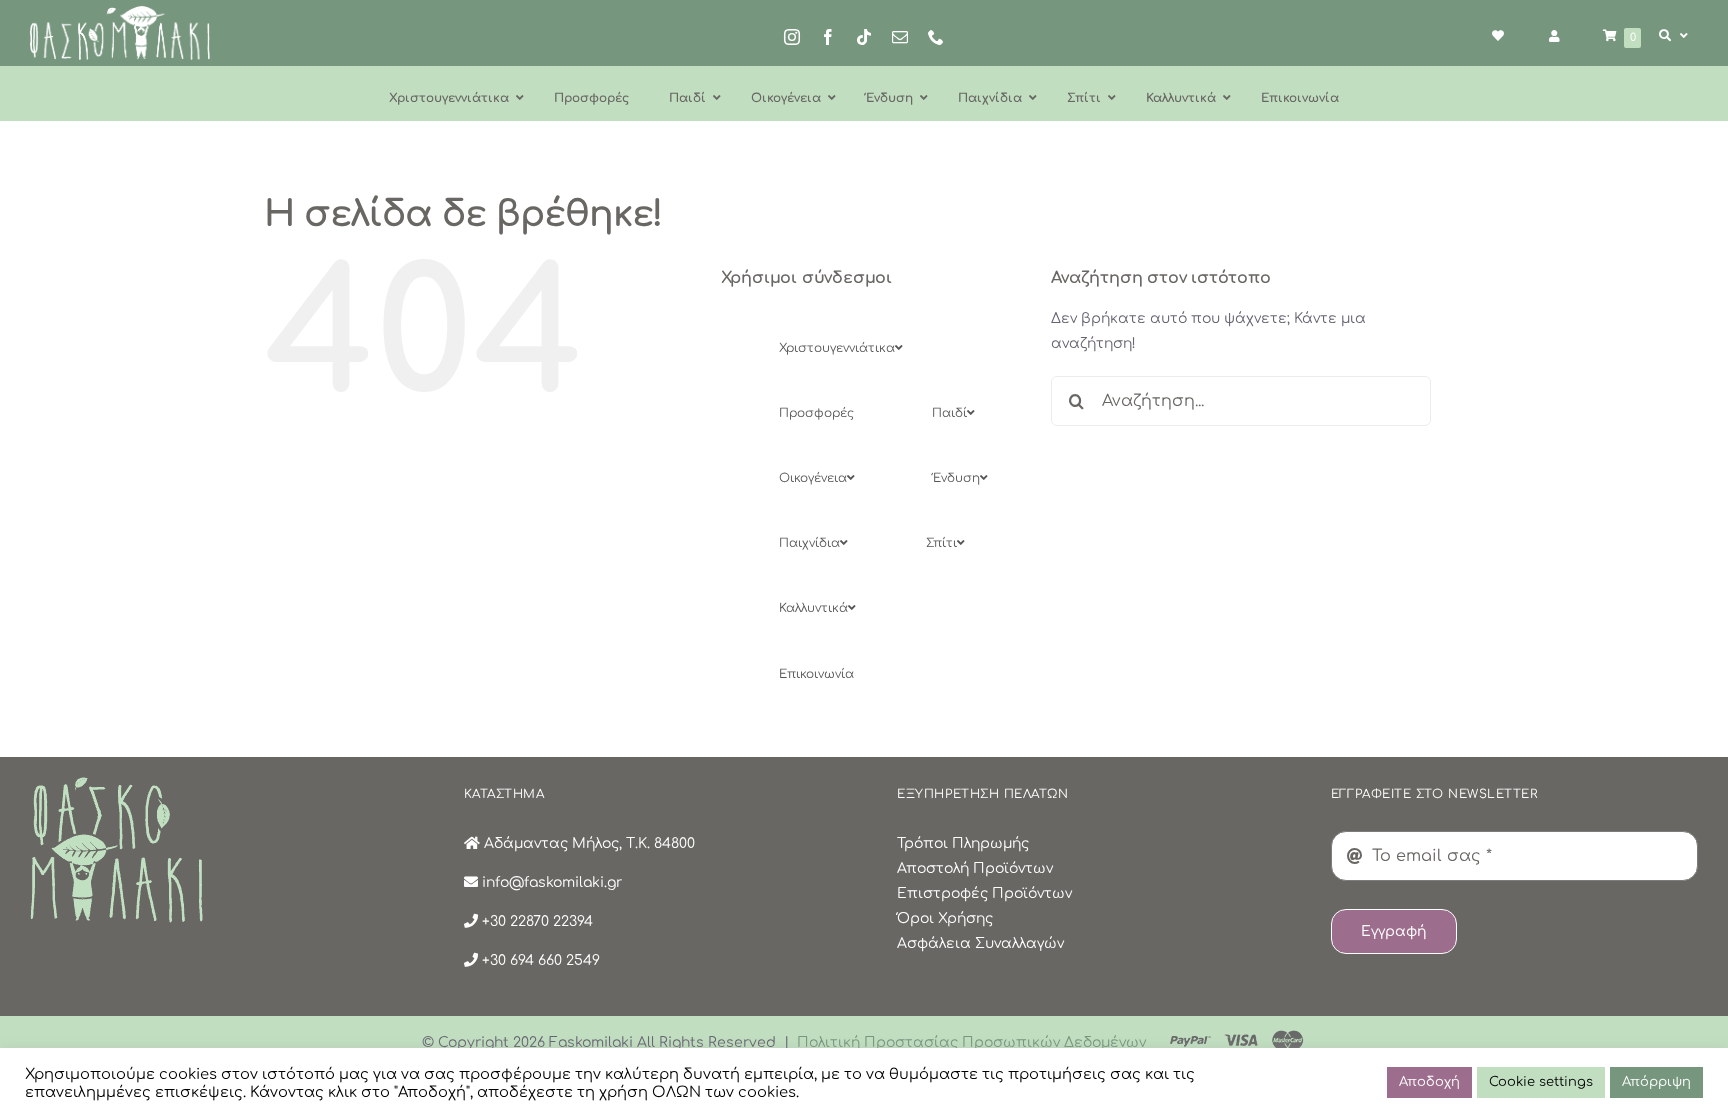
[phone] (936, 37)
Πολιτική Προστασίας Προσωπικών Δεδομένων (971, 1042)
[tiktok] (864, 37)
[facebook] (828, 37)
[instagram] (792, 37)
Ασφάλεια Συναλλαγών (980, 943)
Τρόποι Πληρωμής (963, 843)
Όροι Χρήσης (945, 918)
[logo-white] (120, 12)
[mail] (900, 37)
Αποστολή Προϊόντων (975, 868)
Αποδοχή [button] (1429, 1082)
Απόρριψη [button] (1656, 1082)
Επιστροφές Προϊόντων (984, 893)
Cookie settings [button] (1541, 1082)
